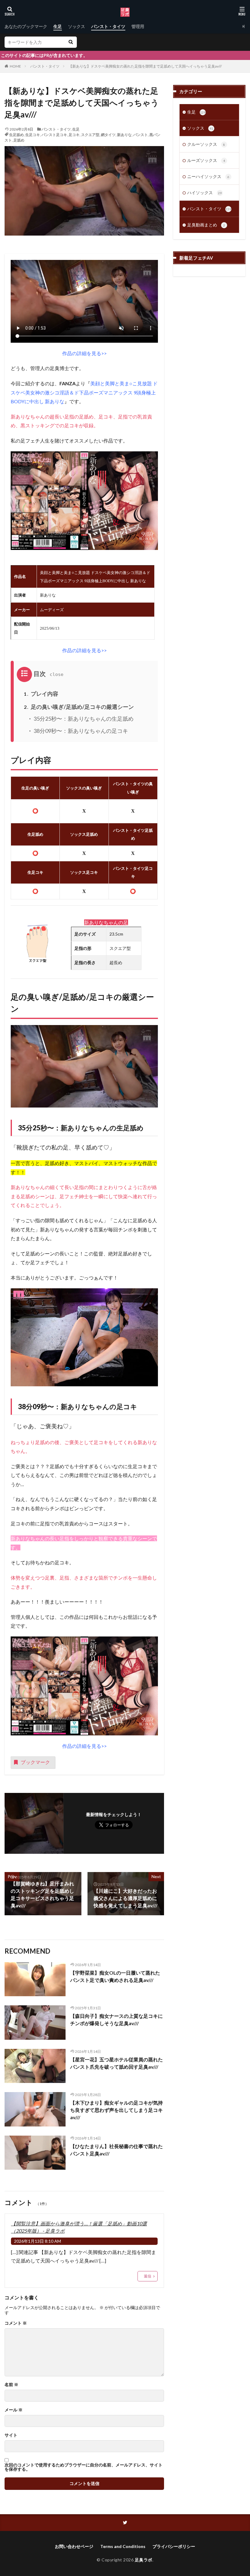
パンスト (141, 135)
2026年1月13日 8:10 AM (37, 2241)
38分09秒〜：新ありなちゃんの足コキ (80, 731)
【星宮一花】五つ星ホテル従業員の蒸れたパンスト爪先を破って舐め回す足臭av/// (116, 2063)
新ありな (124, 135)
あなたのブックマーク (26, 26)
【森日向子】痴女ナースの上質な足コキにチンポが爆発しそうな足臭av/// (116, 2020)
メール (14, 2410)
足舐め (19, 140)
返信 (148, 2276)
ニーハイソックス (208, 176)
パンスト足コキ (54, 135)
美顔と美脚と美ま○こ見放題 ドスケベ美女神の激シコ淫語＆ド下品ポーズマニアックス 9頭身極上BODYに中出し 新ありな (84, 392)
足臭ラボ (144, 2560)
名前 (11, 2385)
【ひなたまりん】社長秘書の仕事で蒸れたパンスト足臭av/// (116, 2150)
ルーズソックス (206, 160)
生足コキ (33, 135)
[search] (71, 42)
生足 (58, 26)
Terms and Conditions (123, 2546)
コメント (16, 2323)
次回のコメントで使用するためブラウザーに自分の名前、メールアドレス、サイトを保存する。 (84, 2467)
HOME (15, 66)
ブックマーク (35, 1762)
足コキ (74, 135)
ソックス (77, 26)
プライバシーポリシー (174, 2546)
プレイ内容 (41, 694)
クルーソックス (206, 144)
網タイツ (108, 135)
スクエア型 (90, 135)
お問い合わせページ (74, 2546)
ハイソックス (204, 192)
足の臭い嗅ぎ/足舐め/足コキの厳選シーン (79, 707)
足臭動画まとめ (206, 225)
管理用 (138, 26)
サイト (11, 2435)
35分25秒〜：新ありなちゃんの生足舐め (83, 719)
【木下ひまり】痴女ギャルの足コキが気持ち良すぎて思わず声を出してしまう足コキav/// (116, 2110)
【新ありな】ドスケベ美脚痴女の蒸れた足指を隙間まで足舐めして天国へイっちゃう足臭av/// (145, 66)
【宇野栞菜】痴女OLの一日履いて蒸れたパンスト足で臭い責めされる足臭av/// (115, 1976)
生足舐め (16, 135)
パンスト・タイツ (108, 26)
